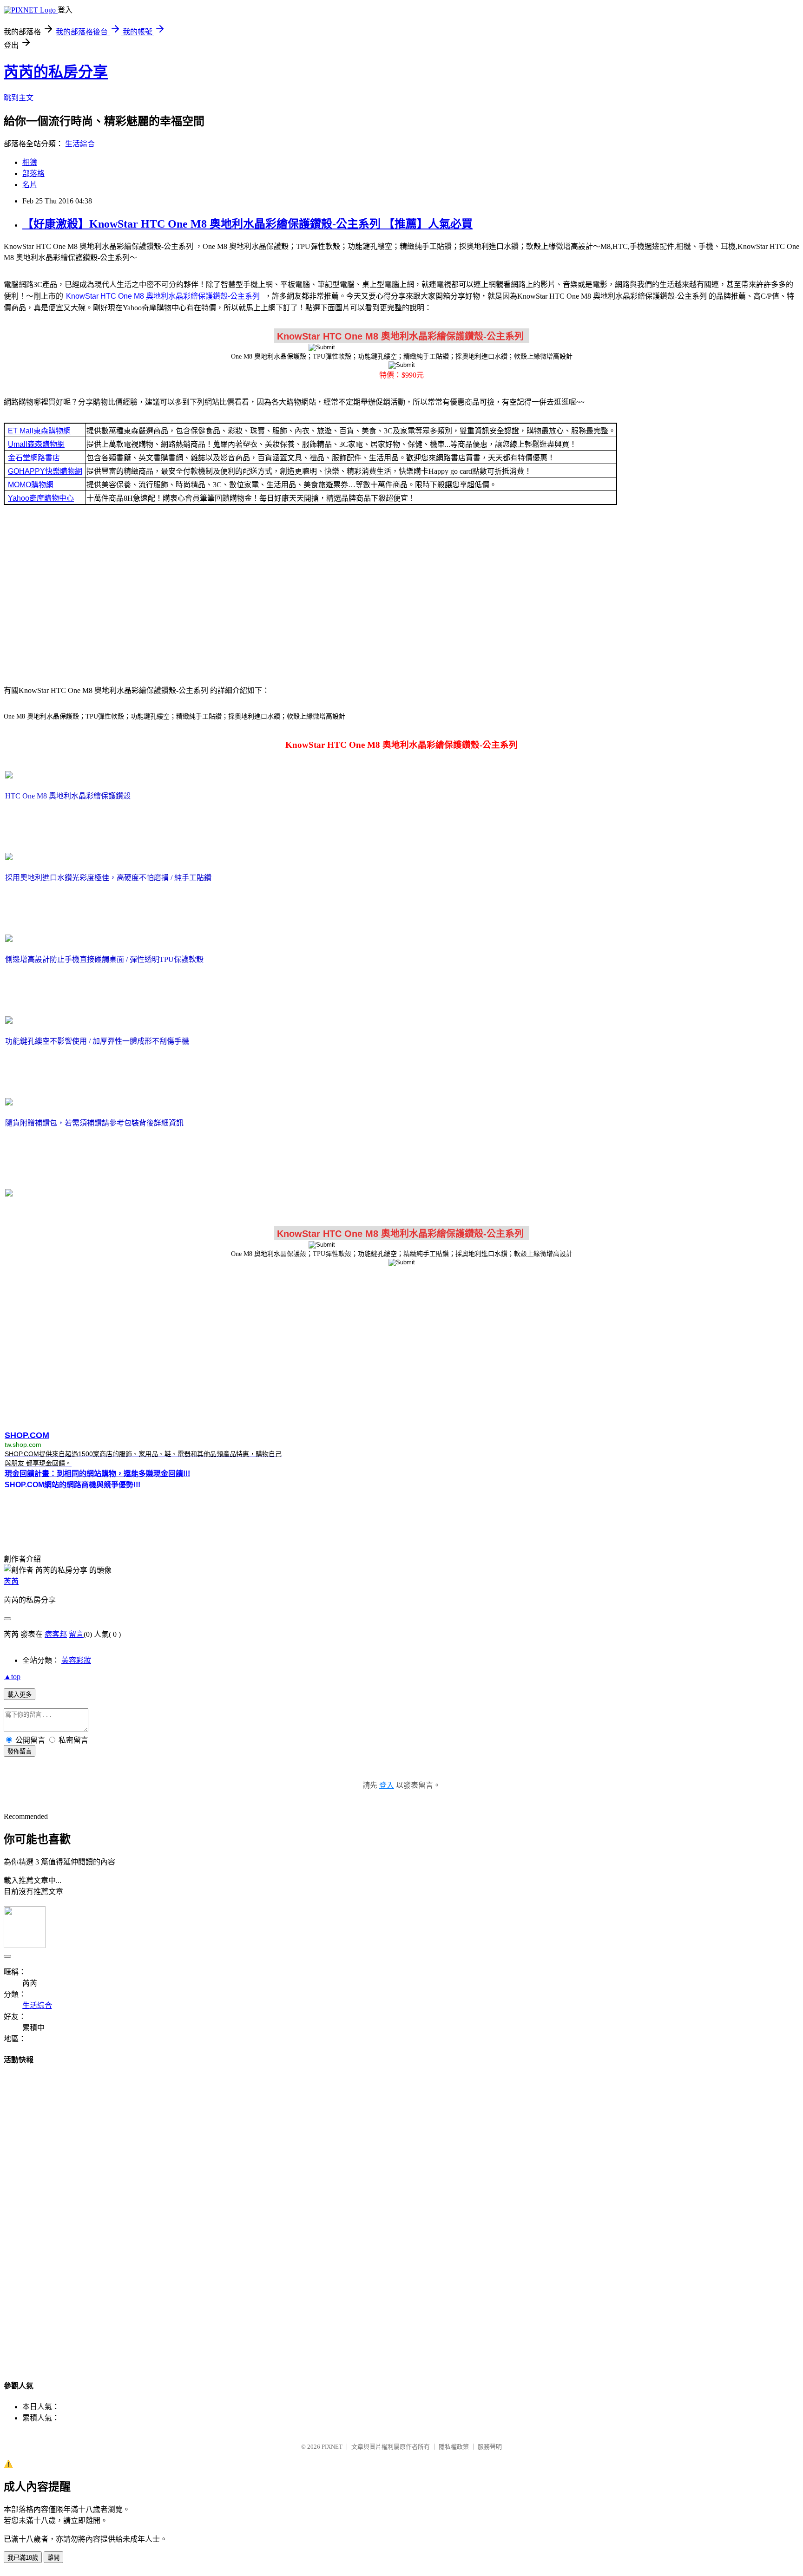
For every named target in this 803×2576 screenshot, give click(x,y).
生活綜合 (80, 144)
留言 (76, 1634)
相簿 (30, 162)
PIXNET (332, 2447)
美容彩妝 (76, 1660)
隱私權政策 (454, 2447)
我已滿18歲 (23, 2558)
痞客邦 (56, 1634)
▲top (12, 1677)
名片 (30, 185)
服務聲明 (490, 2447)
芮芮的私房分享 (56, 72)
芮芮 (11, 1581)
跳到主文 (19, 98)
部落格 (33, 173)
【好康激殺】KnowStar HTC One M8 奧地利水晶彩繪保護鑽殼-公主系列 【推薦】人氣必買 (247, 224)
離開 (53, 2558)
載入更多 (20, 1695)
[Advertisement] (401, 594)
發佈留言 (20, 1751)
